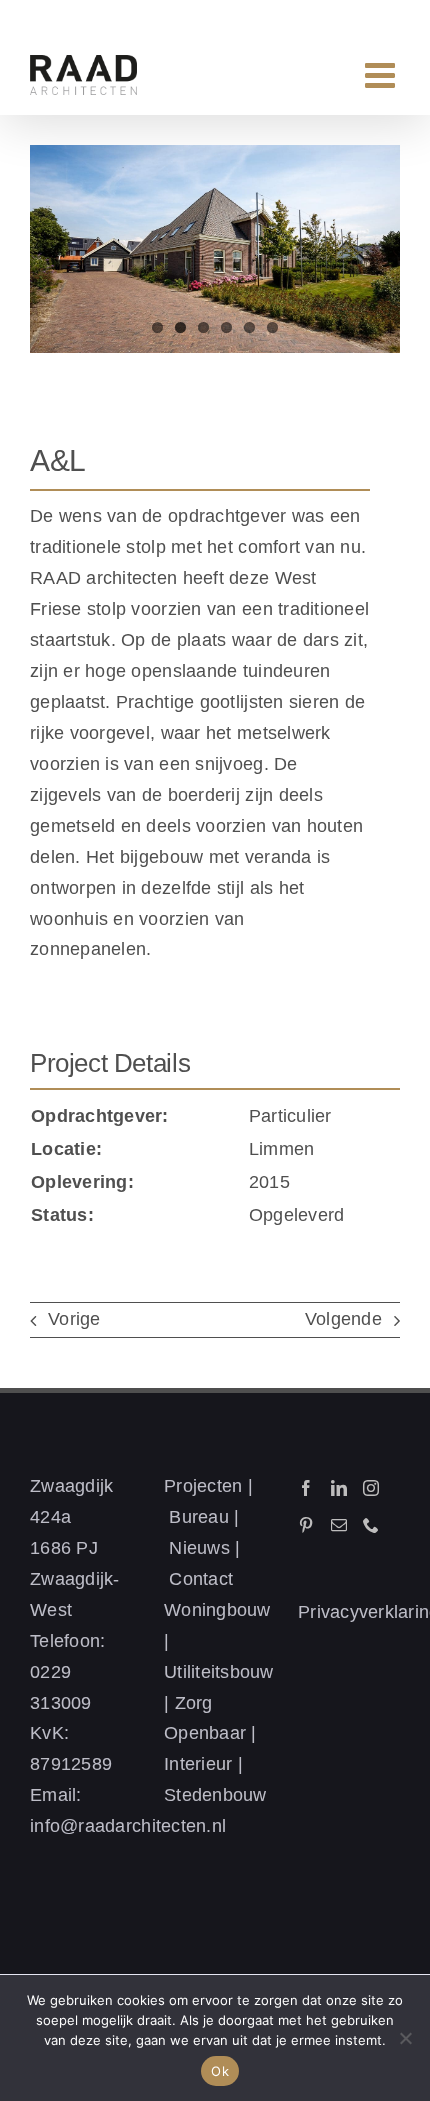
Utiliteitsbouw (219, 1672)
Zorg (194, 1703)
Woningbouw (217, 1610)
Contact (201, 1579)
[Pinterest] (306, 1525)
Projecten (203, 1486)
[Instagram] (371, 1488)
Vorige (74, 1319)
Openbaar (205, 1733)
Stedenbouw (215, 1795)
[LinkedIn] (339, 1488)
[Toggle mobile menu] (382, 74)
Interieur (198, 1764)
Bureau (199, 1517)
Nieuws (199, 1548)
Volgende (343, 1319)
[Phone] (371, 1525)
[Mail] (339, 1525)
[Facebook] (306, 1488)
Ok (220, 2071)
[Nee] (405, 2038)
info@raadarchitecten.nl (128, 1826)
